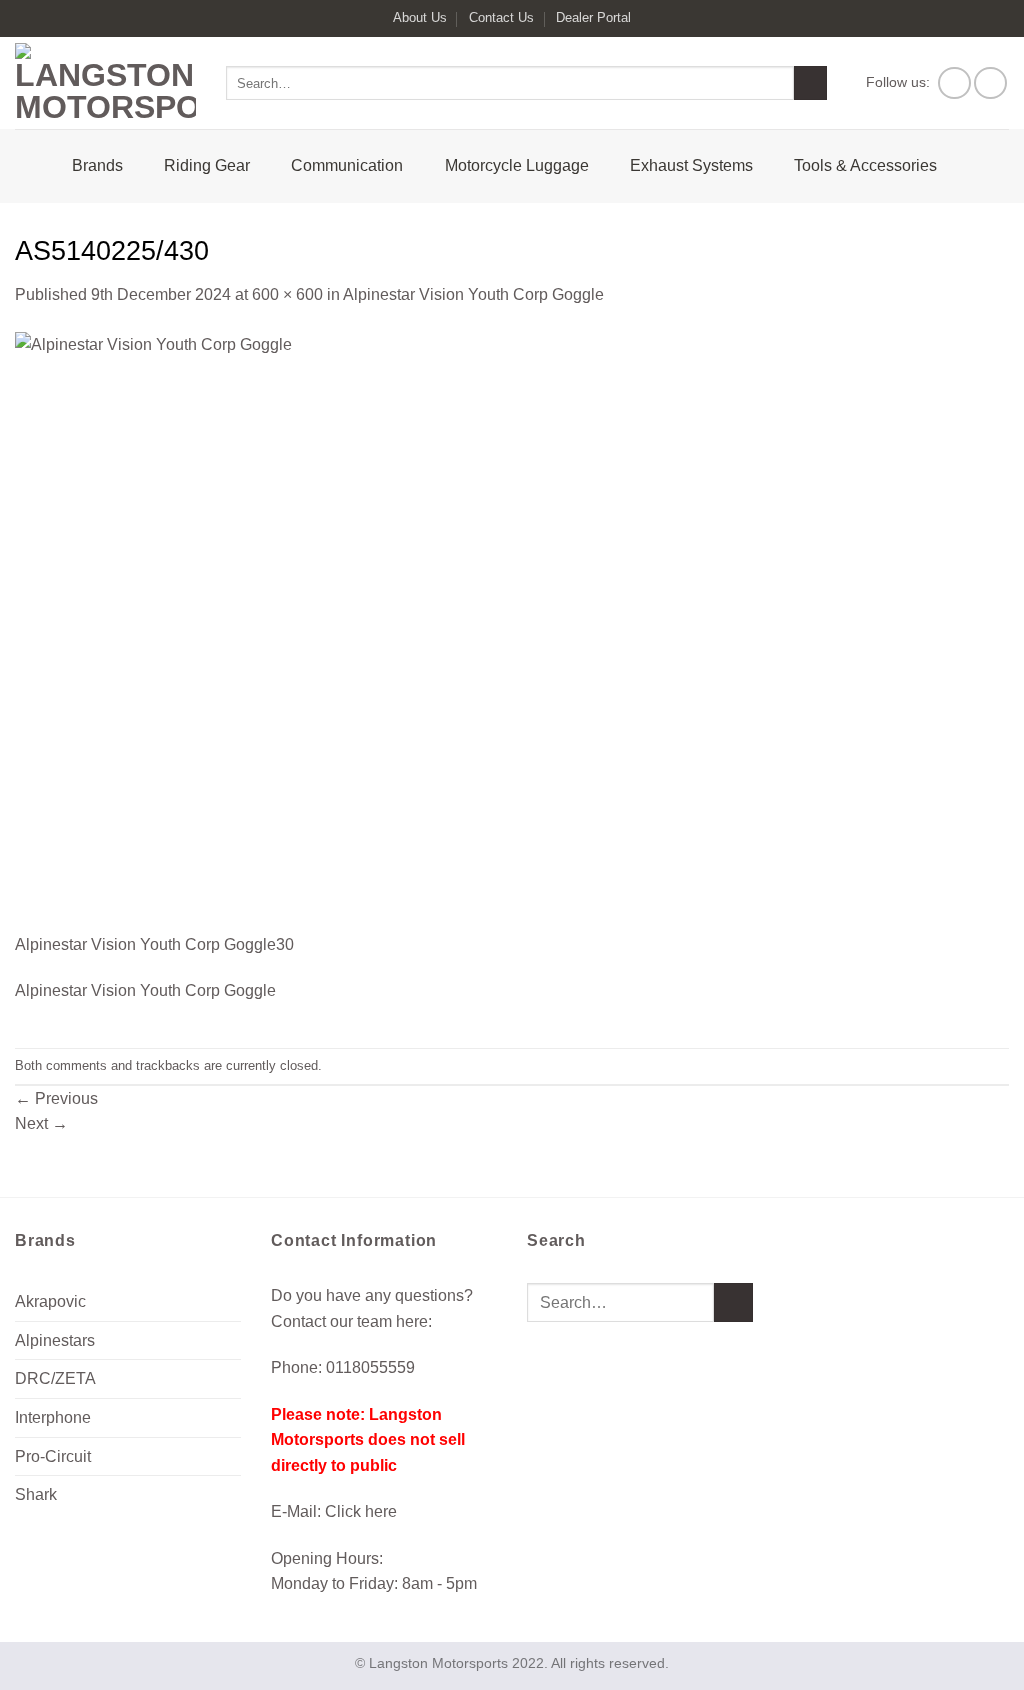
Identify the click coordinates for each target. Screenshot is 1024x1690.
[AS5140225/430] (315, 630)
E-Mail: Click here (334, 1511)
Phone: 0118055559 (343, 1367)
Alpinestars (55, 1340)
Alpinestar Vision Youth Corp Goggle (473, 294)
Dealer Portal (593, 17)
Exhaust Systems (691, 165)
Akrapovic (50, 1301)
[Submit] (810, 83)
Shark (36, 1494)
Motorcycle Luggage (517, 165)
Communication (347, 165)
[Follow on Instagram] (990, 83)
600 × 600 (287, 294)
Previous (56, 1098)
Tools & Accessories (865, 165)
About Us (420, 17)
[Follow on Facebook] (954, 83)
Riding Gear (207, 165)
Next (41, 1123)
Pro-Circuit (53, 1456)
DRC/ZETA (55, 1378)
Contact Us (501, 17)
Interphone (53, 1417)
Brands (97, 165)
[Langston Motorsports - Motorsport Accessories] (105, 83)
